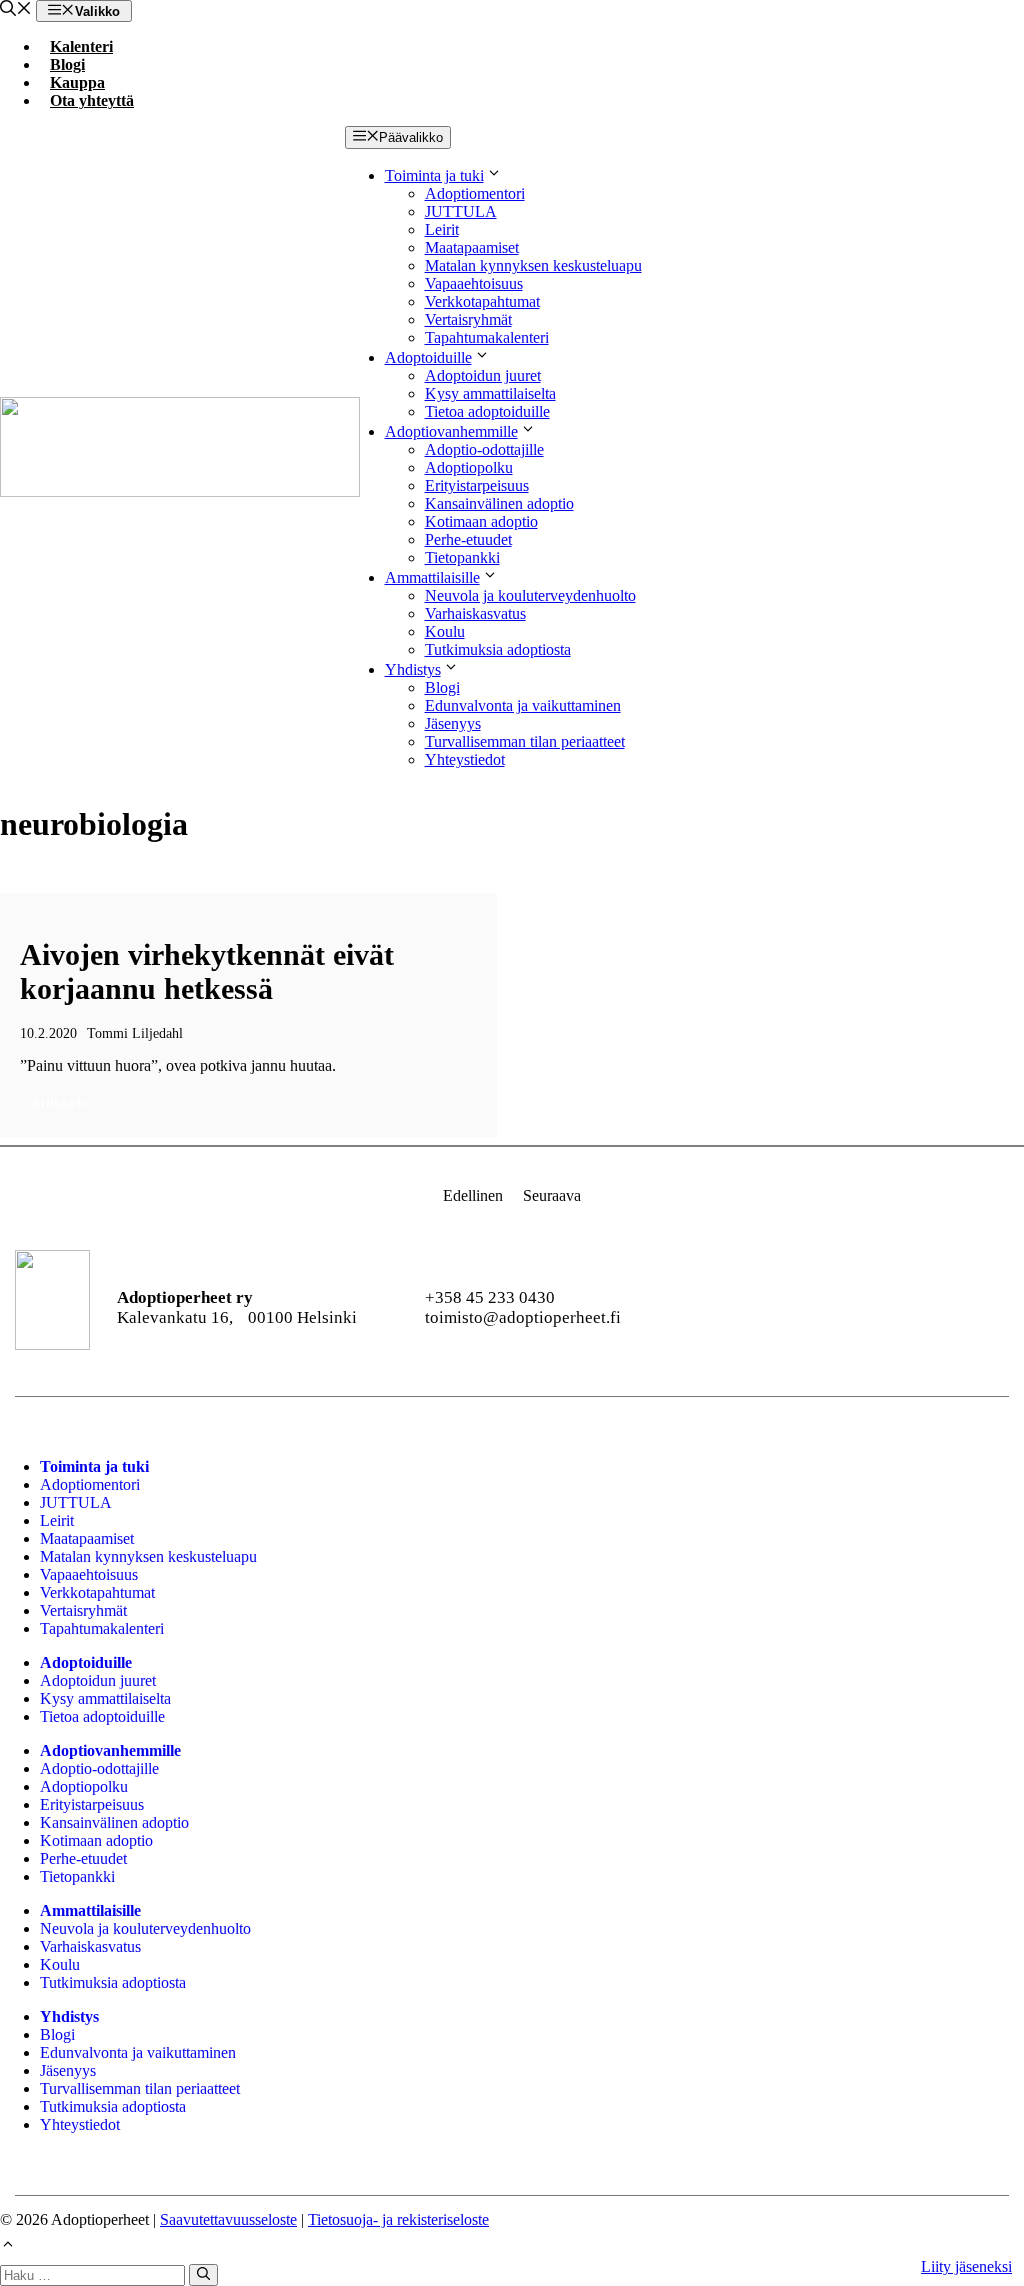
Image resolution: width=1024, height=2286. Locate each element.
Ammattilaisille (432, 577)
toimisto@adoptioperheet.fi (523, 1317)
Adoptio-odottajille (484, 449)
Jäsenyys (453, 723)
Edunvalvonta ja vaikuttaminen (523, 705)
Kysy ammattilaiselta (490, 393)
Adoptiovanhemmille (451, 431)
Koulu (445, 631)
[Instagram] (779, 1308)
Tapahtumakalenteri (487, 337)
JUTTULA (461, 211)
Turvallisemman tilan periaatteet (525, 741)
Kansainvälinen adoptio (499, 503)
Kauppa (77, 82)
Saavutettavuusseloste (228, 2219)
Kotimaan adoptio (481, 521)
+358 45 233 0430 (490, 1297)
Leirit (442, 229)
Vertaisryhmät (468, 319)
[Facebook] (725, 1308)
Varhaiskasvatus (475, 613)
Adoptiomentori (475, 193)
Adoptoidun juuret (483, 375)
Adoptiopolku (469, 467)
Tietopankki (462, 557)
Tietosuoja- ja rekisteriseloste (398, 2219)
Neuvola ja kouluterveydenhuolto (530, 595)
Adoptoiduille (428, 357)
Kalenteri (81, 46)
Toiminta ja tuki (434, 175)
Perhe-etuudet (468, 539)
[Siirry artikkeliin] (248, 1015)
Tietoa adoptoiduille (487, 411)
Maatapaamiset (472, 247)
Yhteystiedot (465, 759)
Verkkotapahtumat (482, 301)
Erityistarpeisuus (477, 485)
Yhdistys (413, 669)
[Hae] (203, 2275)
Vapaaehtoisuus (474, 283)
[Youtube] (833, 1308)
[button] (16, 10)
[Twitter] (940, 1308)
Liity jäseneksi (966, 2266)
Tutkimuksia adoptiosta (498, 649)
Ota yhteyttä (92, 100)
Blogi (67, 64)
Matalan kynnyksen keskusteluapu (533, 265)
